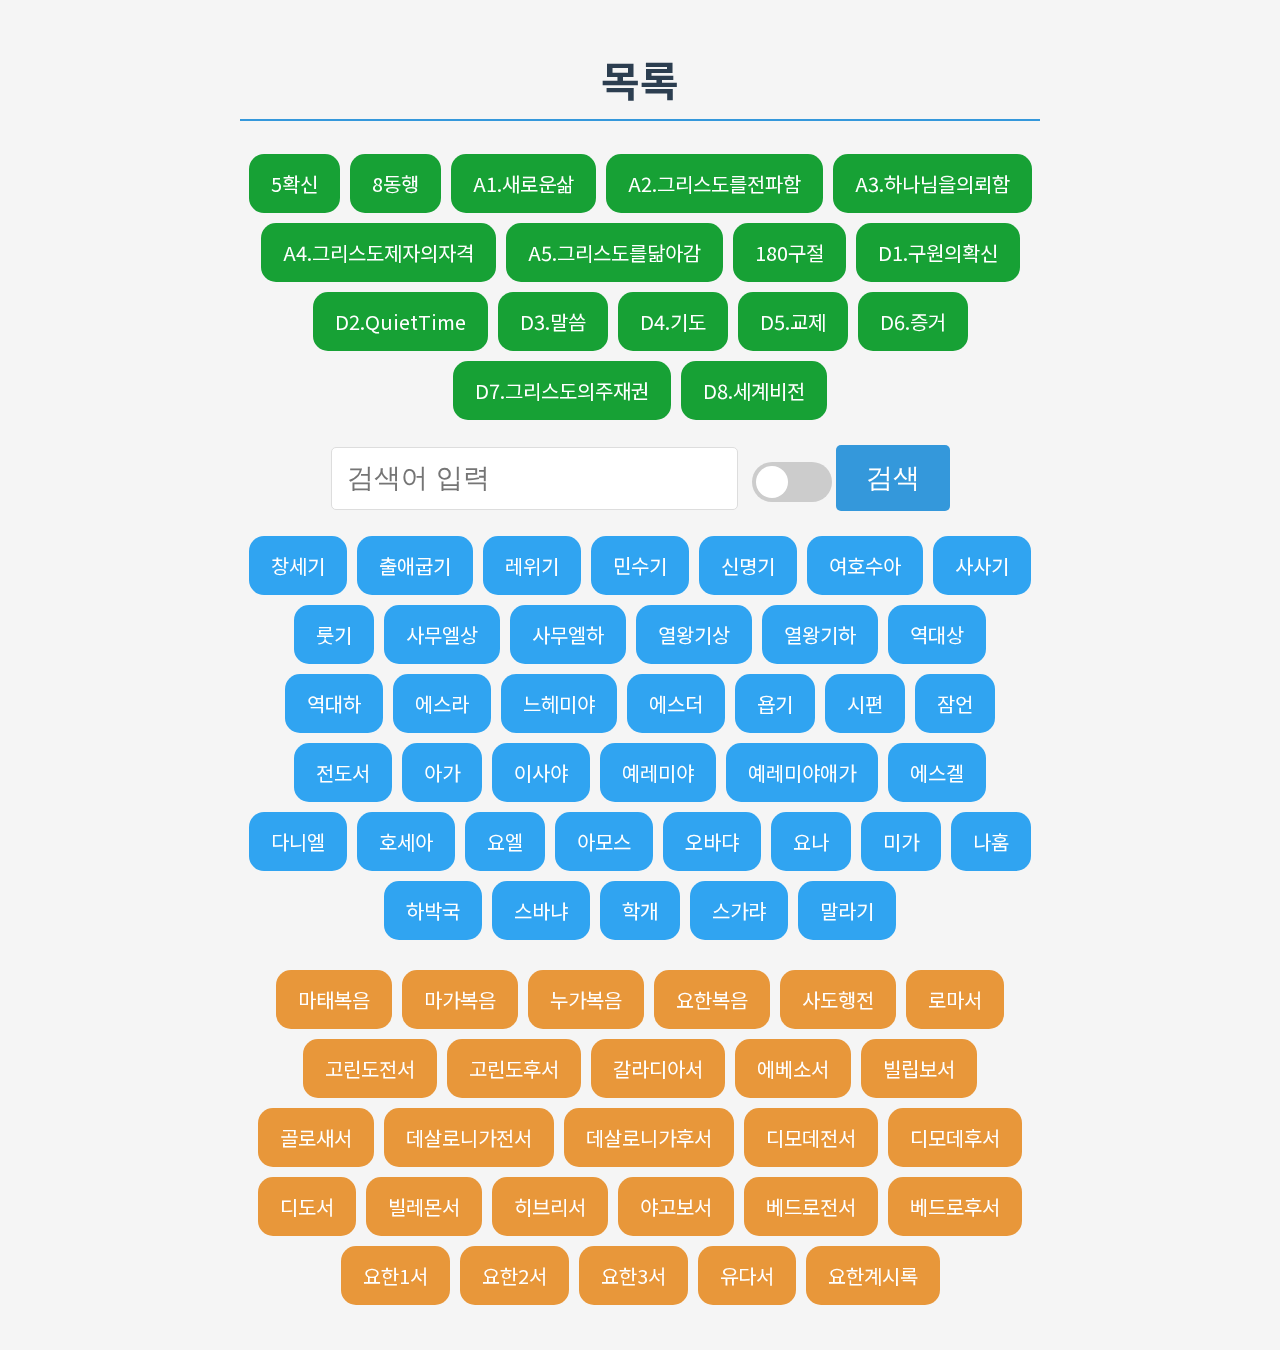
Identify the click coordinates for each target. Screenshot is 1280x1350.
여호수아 (865, 565)
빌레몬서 (424, 1206)
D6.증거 (913, 321)
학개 (640, 910)
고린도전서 (370, 1068)
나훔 (991, 841)
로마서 (955, 999)
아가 (442, 772)
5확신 (294, 183)
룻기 (334, 634)
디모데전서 (811, 1137)
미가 (901, 841)
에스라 (442, 703)
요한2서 (514, 1275)
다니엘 (298, 841)
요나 (811, 841)
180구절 (789, 252)
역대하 (334, 703)
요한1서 (395, 1275)
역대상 (937, 634)
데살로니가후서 (649, 1137)
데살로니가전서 (469, 1137)
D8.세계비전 (754, 390)
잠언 (955, 703)
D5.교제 (793, 321)
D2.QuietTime (400, 321)
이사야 (541, 772)
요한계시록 (873, 1275)
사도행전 (838, 999)
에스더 (676, 703)
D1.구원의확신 (938, 252)
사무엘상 (442, 634)
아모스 (604, 841)
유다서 (747, 1275)
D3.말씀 (553, 321)
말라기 (847, 910)
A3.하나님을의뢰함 (932, 183)
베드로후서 (955, 1206)
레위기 (532, 565)
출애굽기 (415, 565)
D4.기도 (673, 321)
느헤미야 (559, 703)
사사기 (982, 565)
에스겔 (937, 772)
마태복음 (334, 999)
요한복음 (712, 999)
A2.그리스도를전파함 (714, 183)
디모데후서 (955, 1137)
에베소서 (793, 1068)
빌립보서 (919, 1068)
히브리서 (550, 1206)
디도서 (307, 1206)
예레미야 (658, 772)
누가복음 (586, 999)
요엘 (505, 841)
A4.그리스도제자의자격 (378, 252)
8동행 (395, 183)
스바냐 (541, 910)
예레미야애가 (802, 772)
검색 (893, 478)
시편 (865, 703)
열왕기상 (694, 634)
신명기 (748, 565)
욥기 (775, 703)
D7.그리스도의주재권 (562, 390)
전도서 (343, 772)
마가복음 (460, 999)
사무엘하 (568, 634)
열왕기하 (820, 634)
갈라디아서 (658, 1068)
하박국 (433, 910)
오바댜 (712, 841)
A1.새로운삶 (523, 183)
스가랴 (739, 910)
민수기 (640, 565)
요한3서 (633, 1275)
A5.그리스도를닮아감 (614, 252)
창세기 (298, 565)
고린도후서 (514, 1068)
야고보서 (676, 1206)
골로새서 (316, 1137)
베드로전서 (811, 1206)
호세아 (406, 841)
